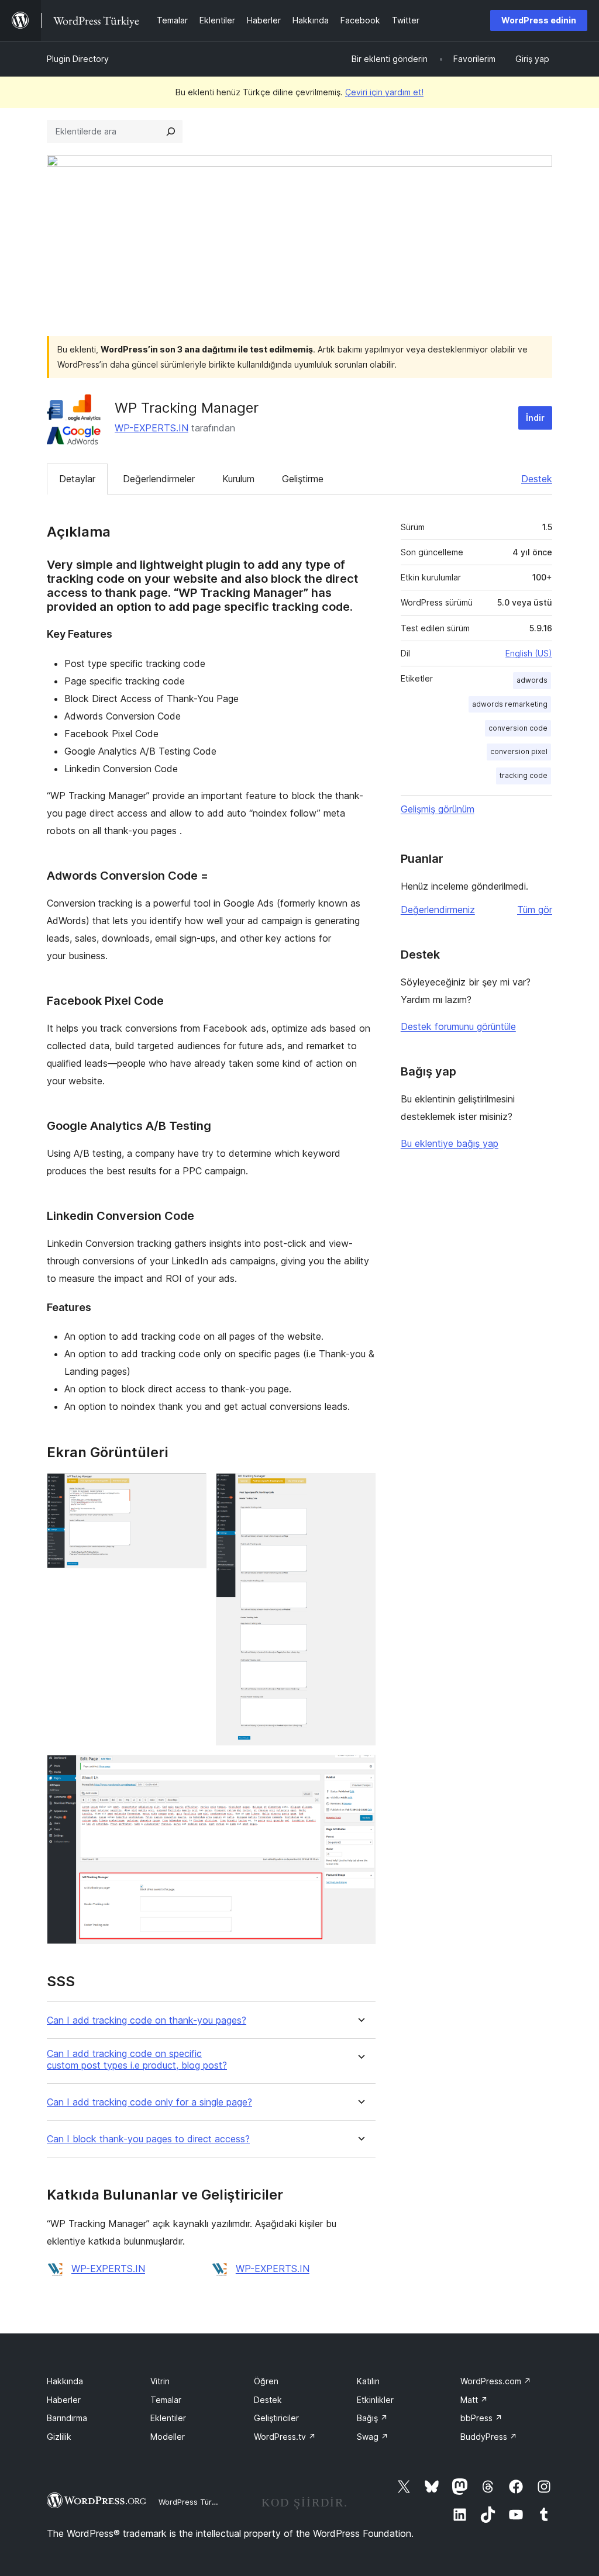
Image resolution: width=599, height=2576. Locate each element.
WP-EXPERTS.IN (152, 428)
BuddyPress (489, 2437)
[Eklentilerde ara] (171, 132)
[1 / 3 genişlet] (191, 1489)
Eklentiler (168, 2418)
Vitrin (160, 2381)
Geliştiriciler (276, 2418)
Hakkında (65, 2381)
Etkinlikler (375, 2400)
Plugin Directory (78, 59)
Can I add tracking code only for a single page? (149, 2102)
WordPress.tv (285, 2437)
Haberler (64, 2400)
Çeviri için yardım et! (384, 92)
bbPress (481, 2418)
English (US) (529, 653)
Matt (474, 2400)
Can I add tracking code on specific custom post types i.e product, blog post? (137, 2059)
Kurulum (238, 479)
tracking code (524, 775)
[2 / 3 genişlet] (360, 1489)
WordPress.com (496, 2381)
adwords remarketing (510, 704)
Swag (373, 2437)
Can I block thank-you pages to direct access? (148, 2139)
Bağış (372, 2418)
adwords (532, 680)
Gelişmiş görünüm (438, 809)
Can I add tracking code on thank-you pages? (147, 2020)
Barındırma (67, 2418)
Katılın (368, 2381)
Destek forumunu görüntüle (458, 1026)
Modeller (168, 2437)
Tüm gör (535, 910)
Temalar (166, 2400)
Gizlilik (59, 2437)
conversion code (518, 728)
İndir (535, 418)
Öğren (266, 2381)
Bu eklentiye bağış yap (450, 1143)
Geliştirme (303, 479)
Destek (537, 479)
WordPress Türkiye (192, 2502)
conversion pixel (519, 751)
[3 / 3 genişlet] (360, 1771)
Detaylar (77, 479)
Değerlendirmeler (159, 479)
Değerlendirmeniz (438, 910)
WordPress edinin (539, 20)
